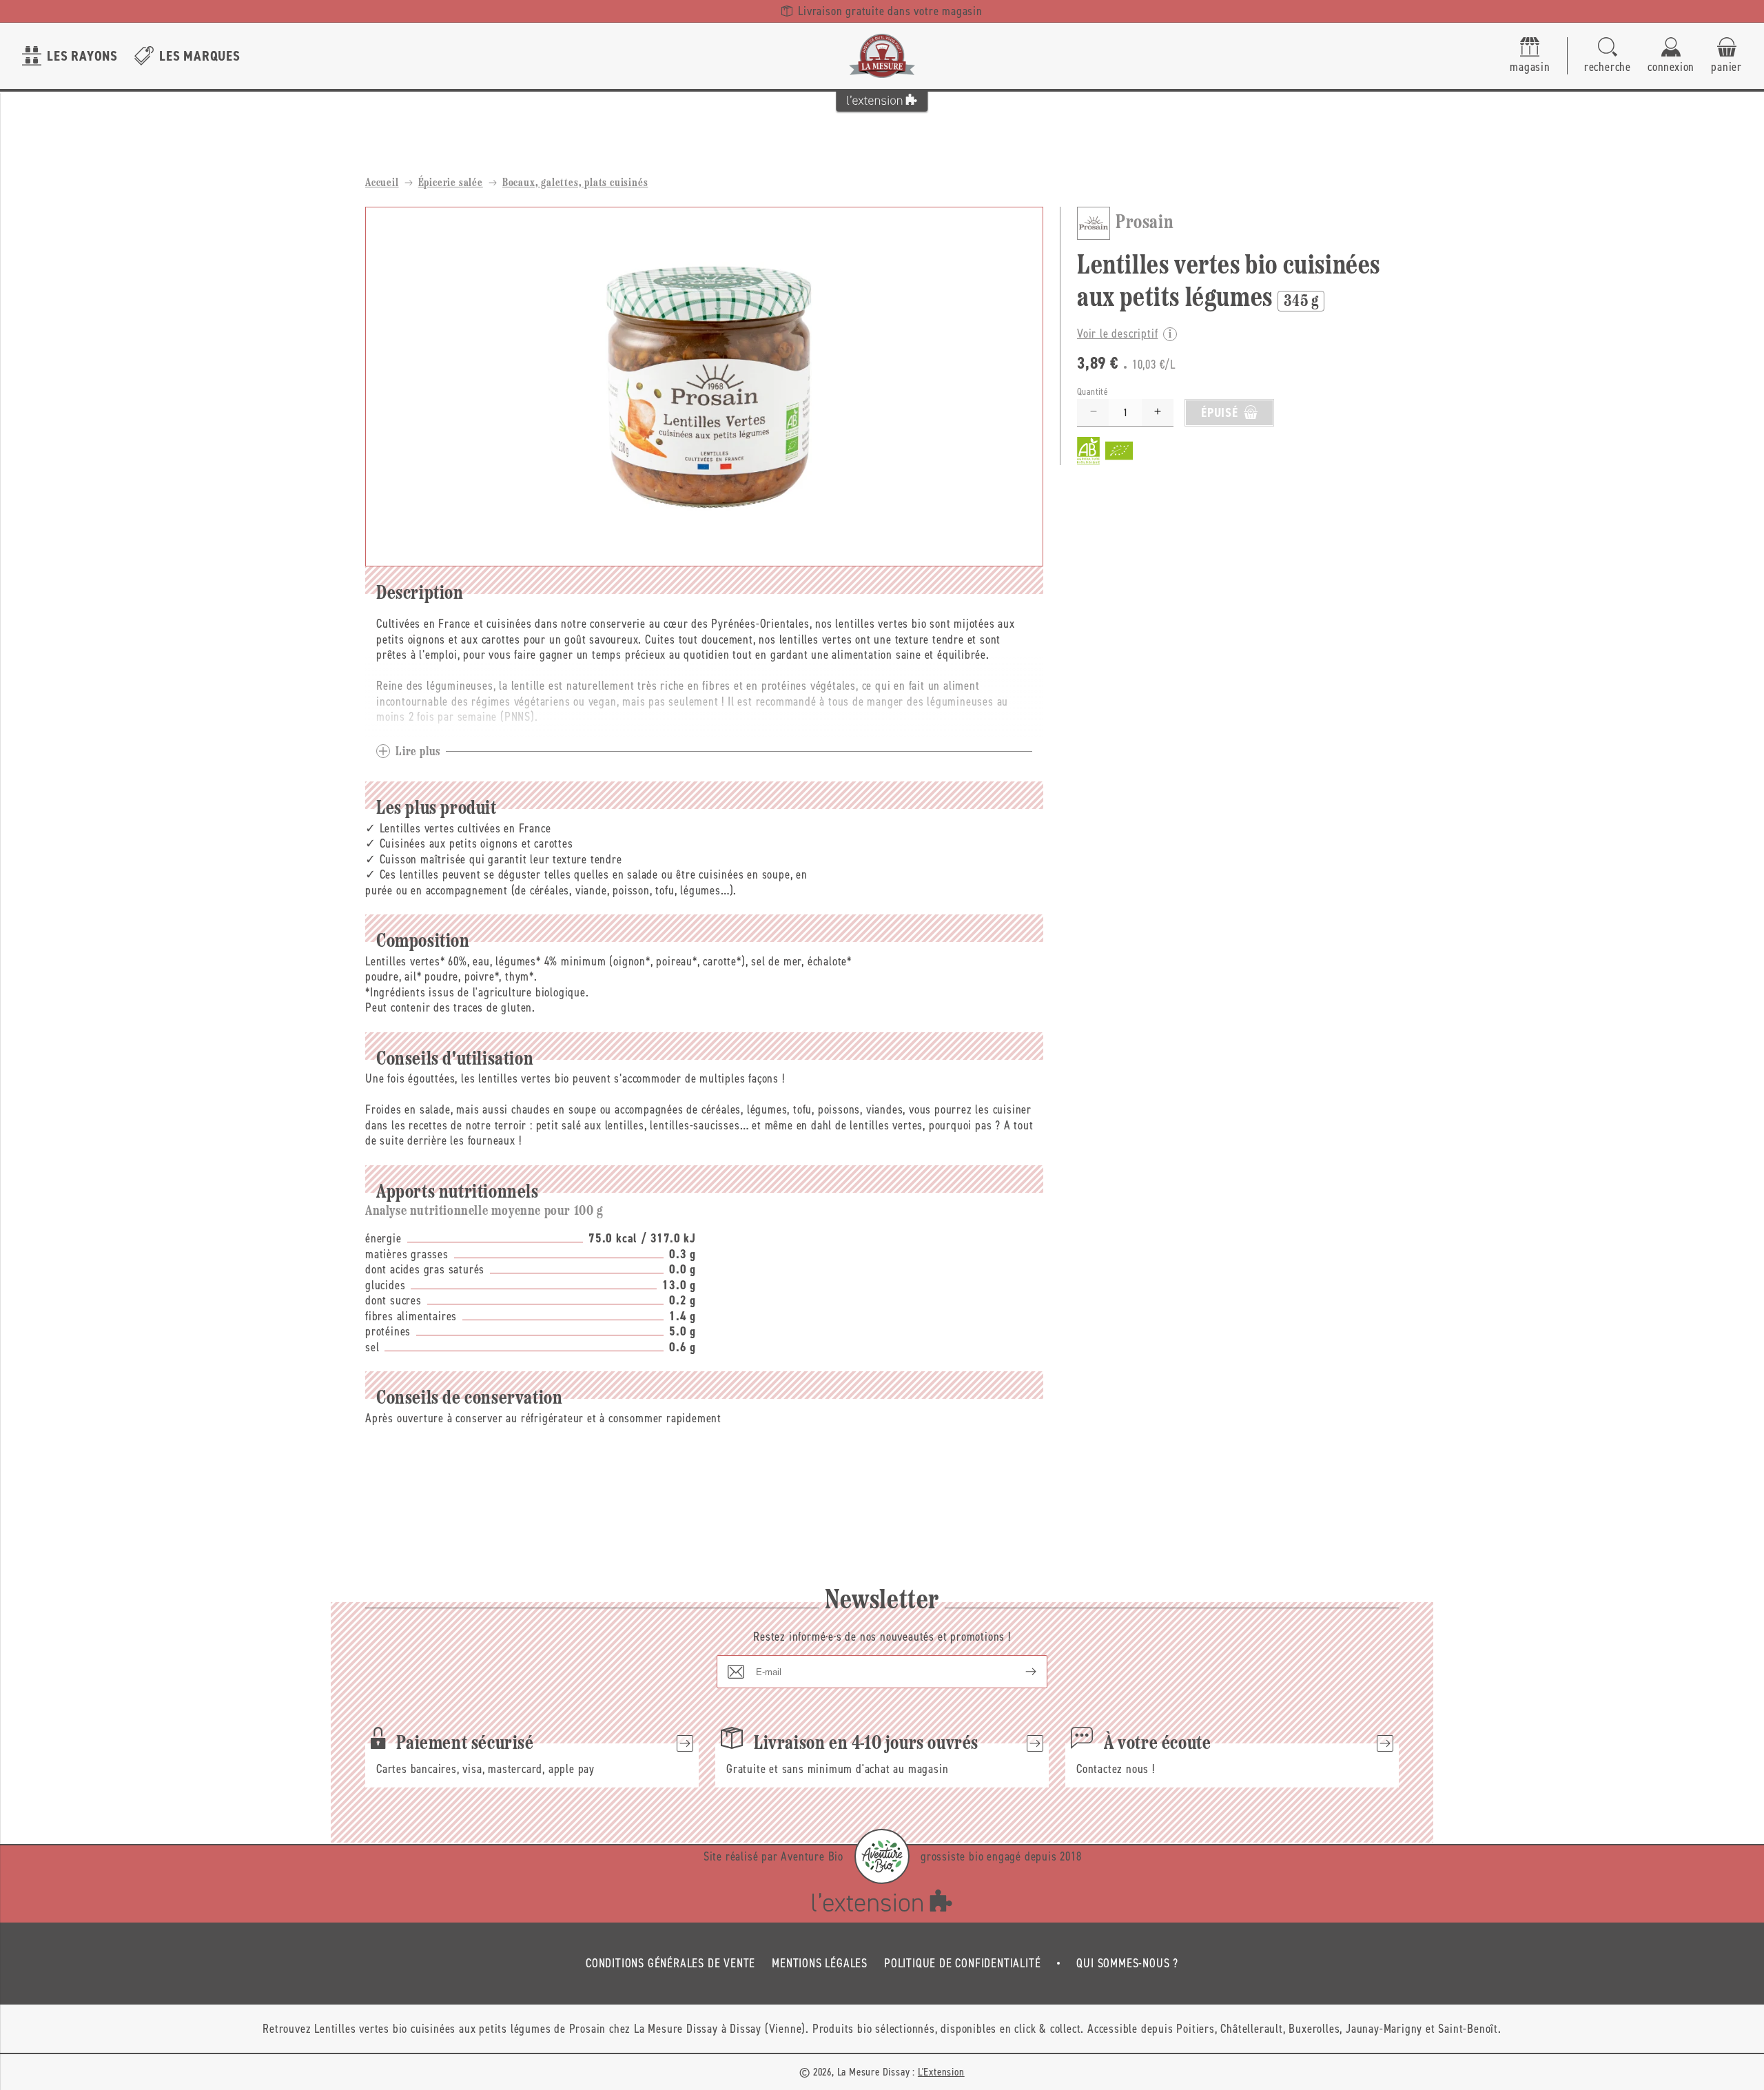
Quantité (1093, 391)
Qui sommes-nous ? (1127, 1963)
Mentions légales (820, 1963)
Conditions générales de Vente (670, 1963)
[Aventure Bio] (882, 1856)
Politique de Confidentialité (962, 1963)
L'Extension (941, 2072)
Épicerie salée (451, 183)
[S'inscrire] (1020, 1672)
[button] (1608, 56)
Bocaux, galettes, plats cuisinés (575, 183)
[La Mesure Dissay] (882, 56)
